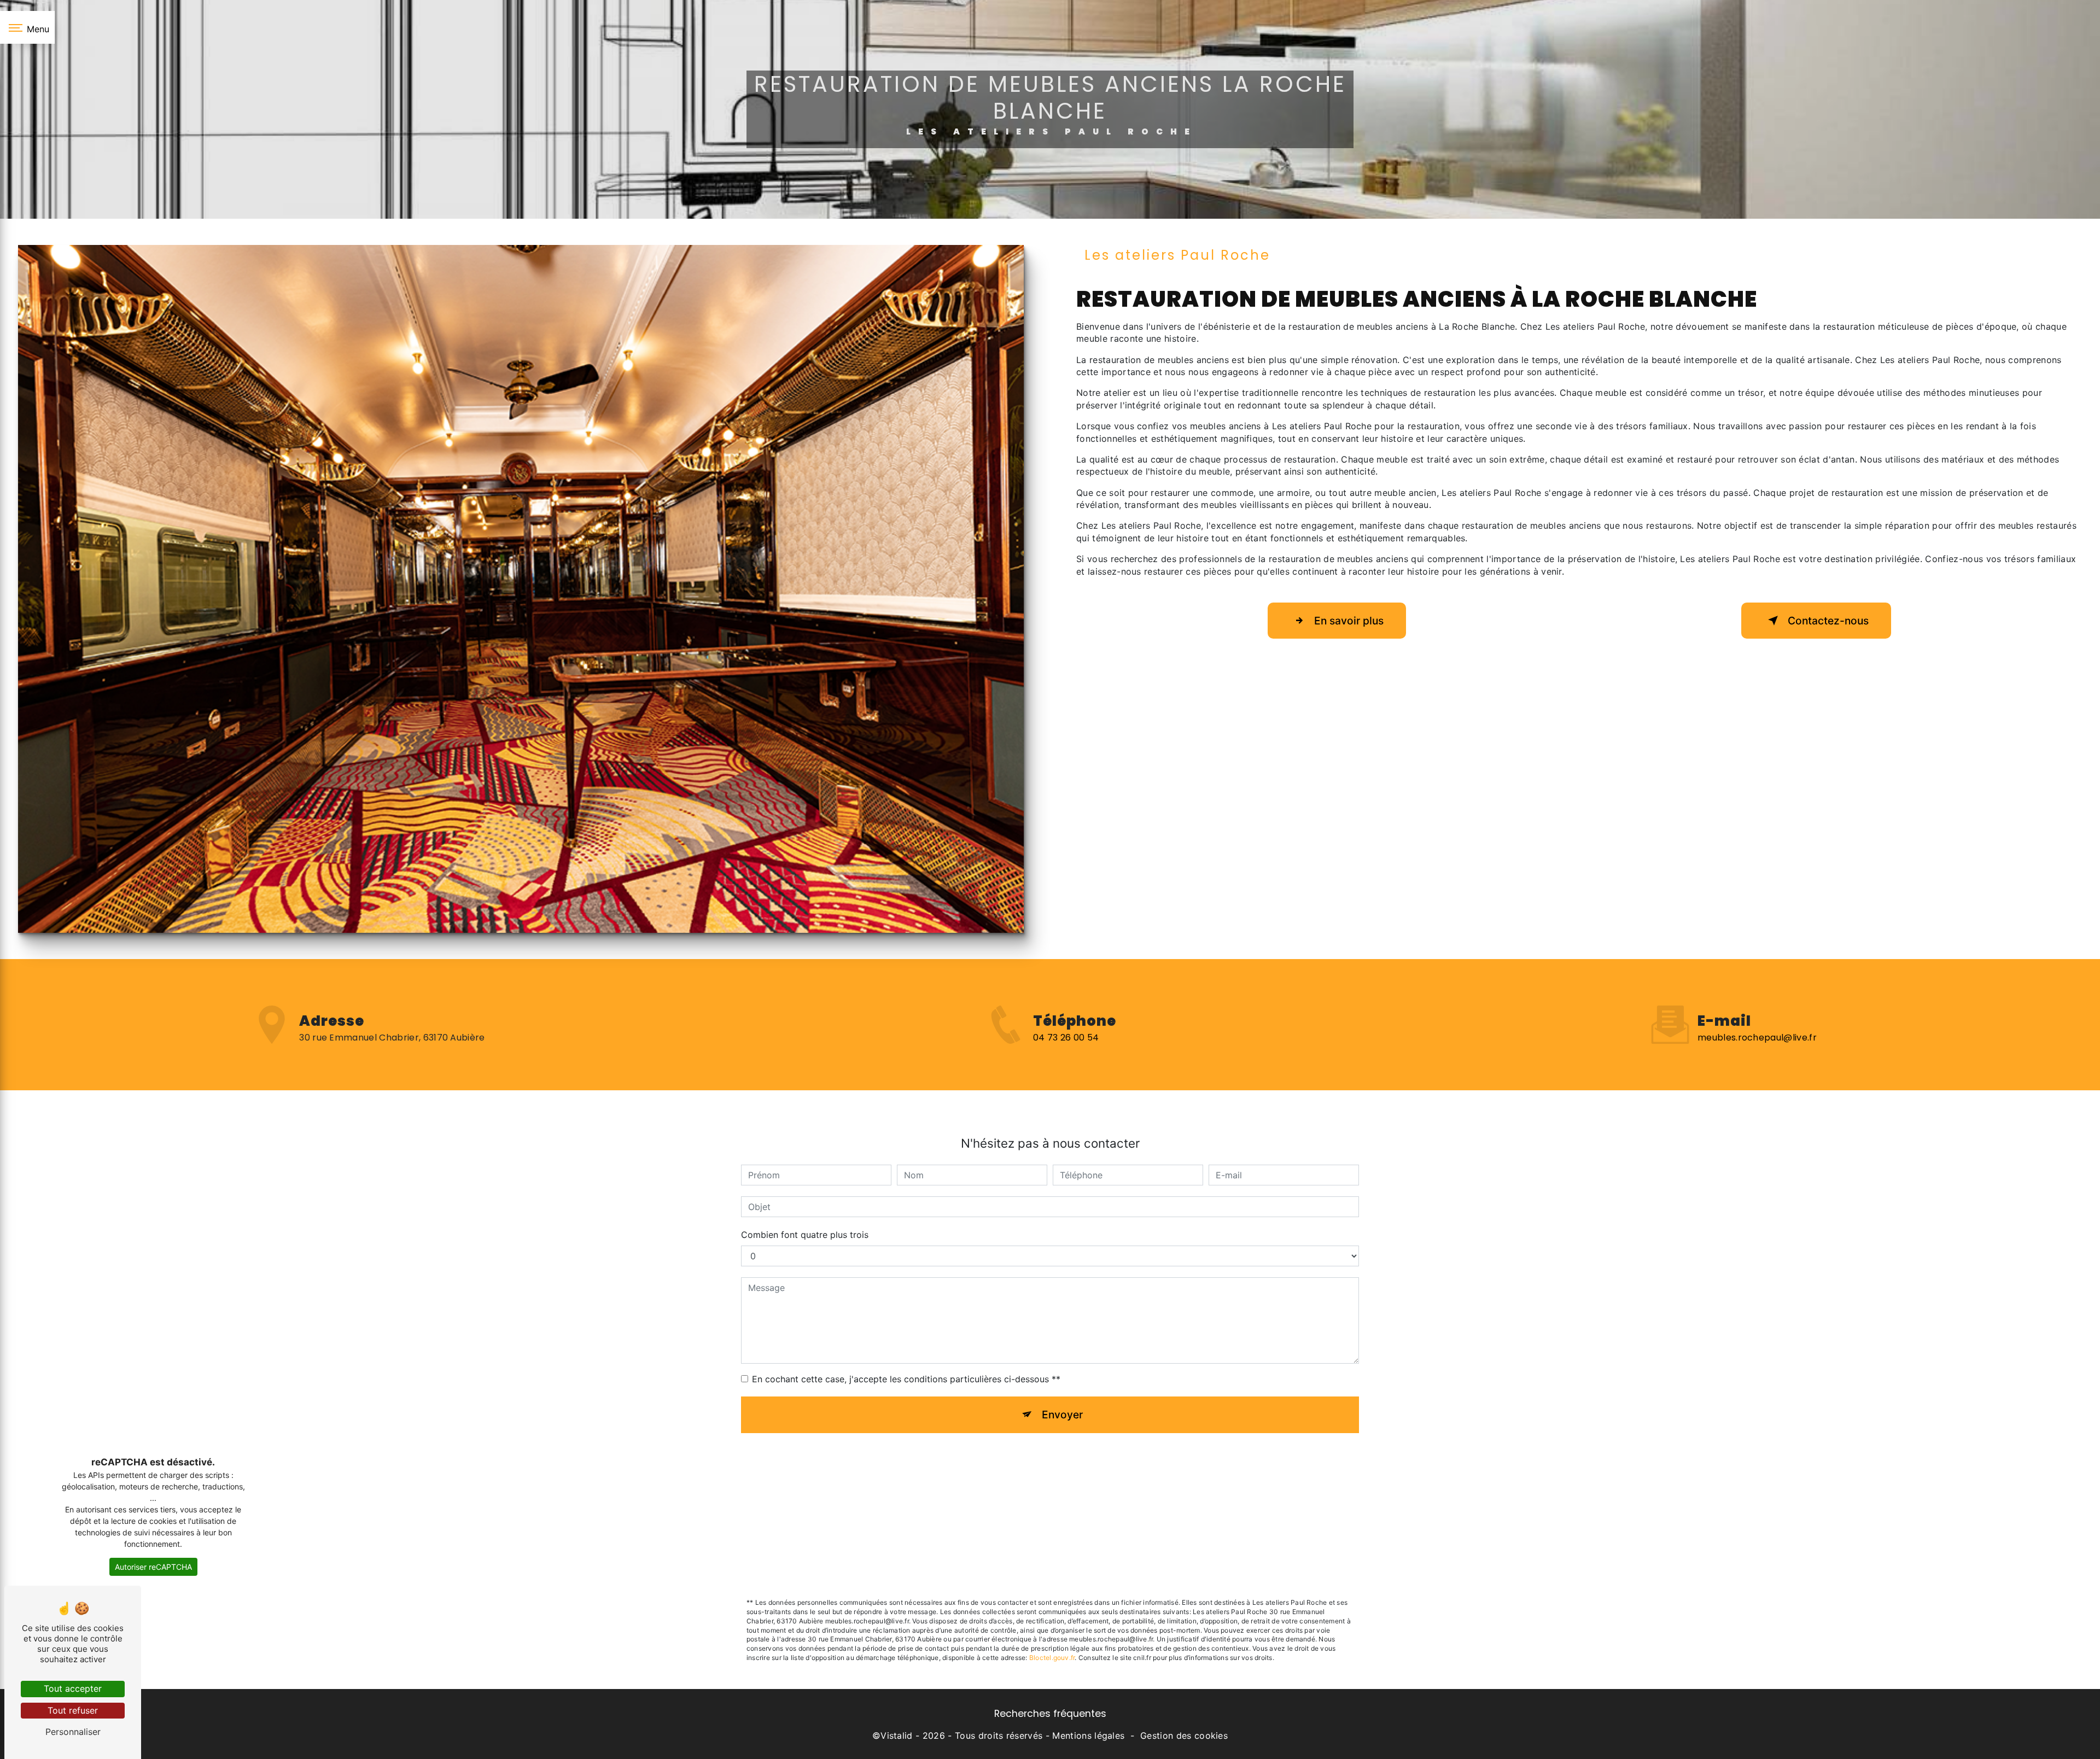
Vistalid (897, 1735)
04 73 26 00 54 (1066, 1038)
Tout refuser (73, 1710)
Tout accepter (73, 1688)
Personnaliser (73, 1732)
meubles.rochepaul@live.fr (1757, 1038)
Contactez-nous (1828, 621)
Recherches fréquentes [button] (1050, 1714)
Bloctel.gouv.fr (1052, 1658)
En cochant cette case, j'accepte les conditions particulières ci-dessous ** (906, 1379)
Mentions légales (1088, 1735)
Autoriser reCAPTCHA (153, 1567)
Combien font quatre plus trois (805, 1235)
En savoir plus (1349, 621)
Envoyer (1062, 1415)
